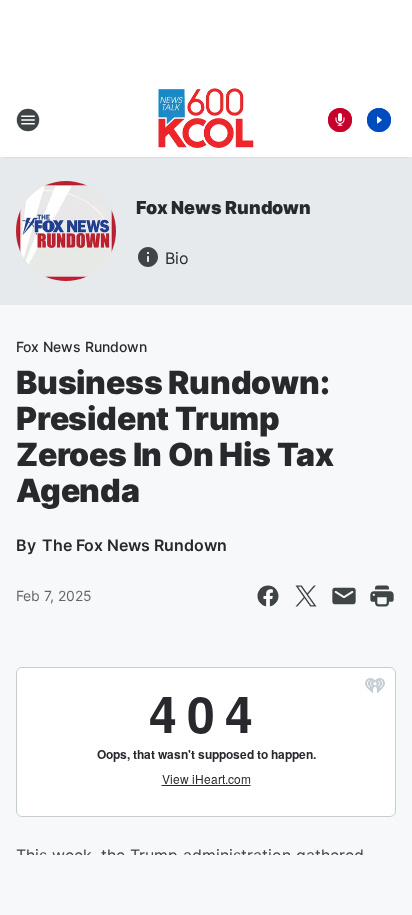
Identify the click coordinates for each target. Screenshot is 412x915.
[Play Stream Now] (379, 120)
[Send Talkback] (340, 120)
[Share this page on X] (306, 596)
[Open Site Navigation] (28, 120)
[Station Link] (206, 120)
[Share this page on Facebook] (268, 596)
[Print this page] (382, 596)
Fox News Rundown (223, 207)
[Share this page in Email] (344, 596)
